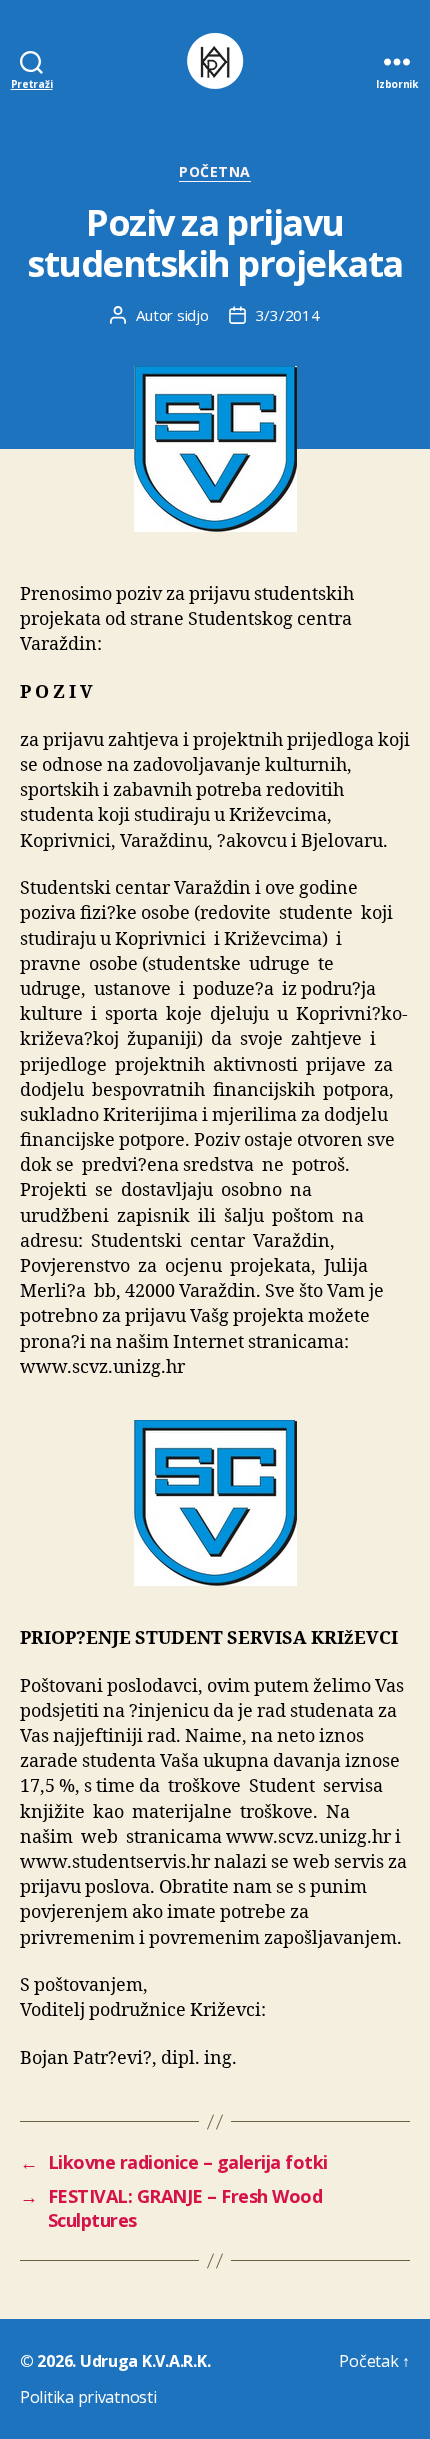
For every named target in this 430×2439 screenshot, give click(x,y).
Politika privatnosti (88, 2397)
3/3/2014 (288, 315)
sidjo (193, 315)
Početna (215, 172)
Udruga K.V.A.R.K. (145, 2361)
